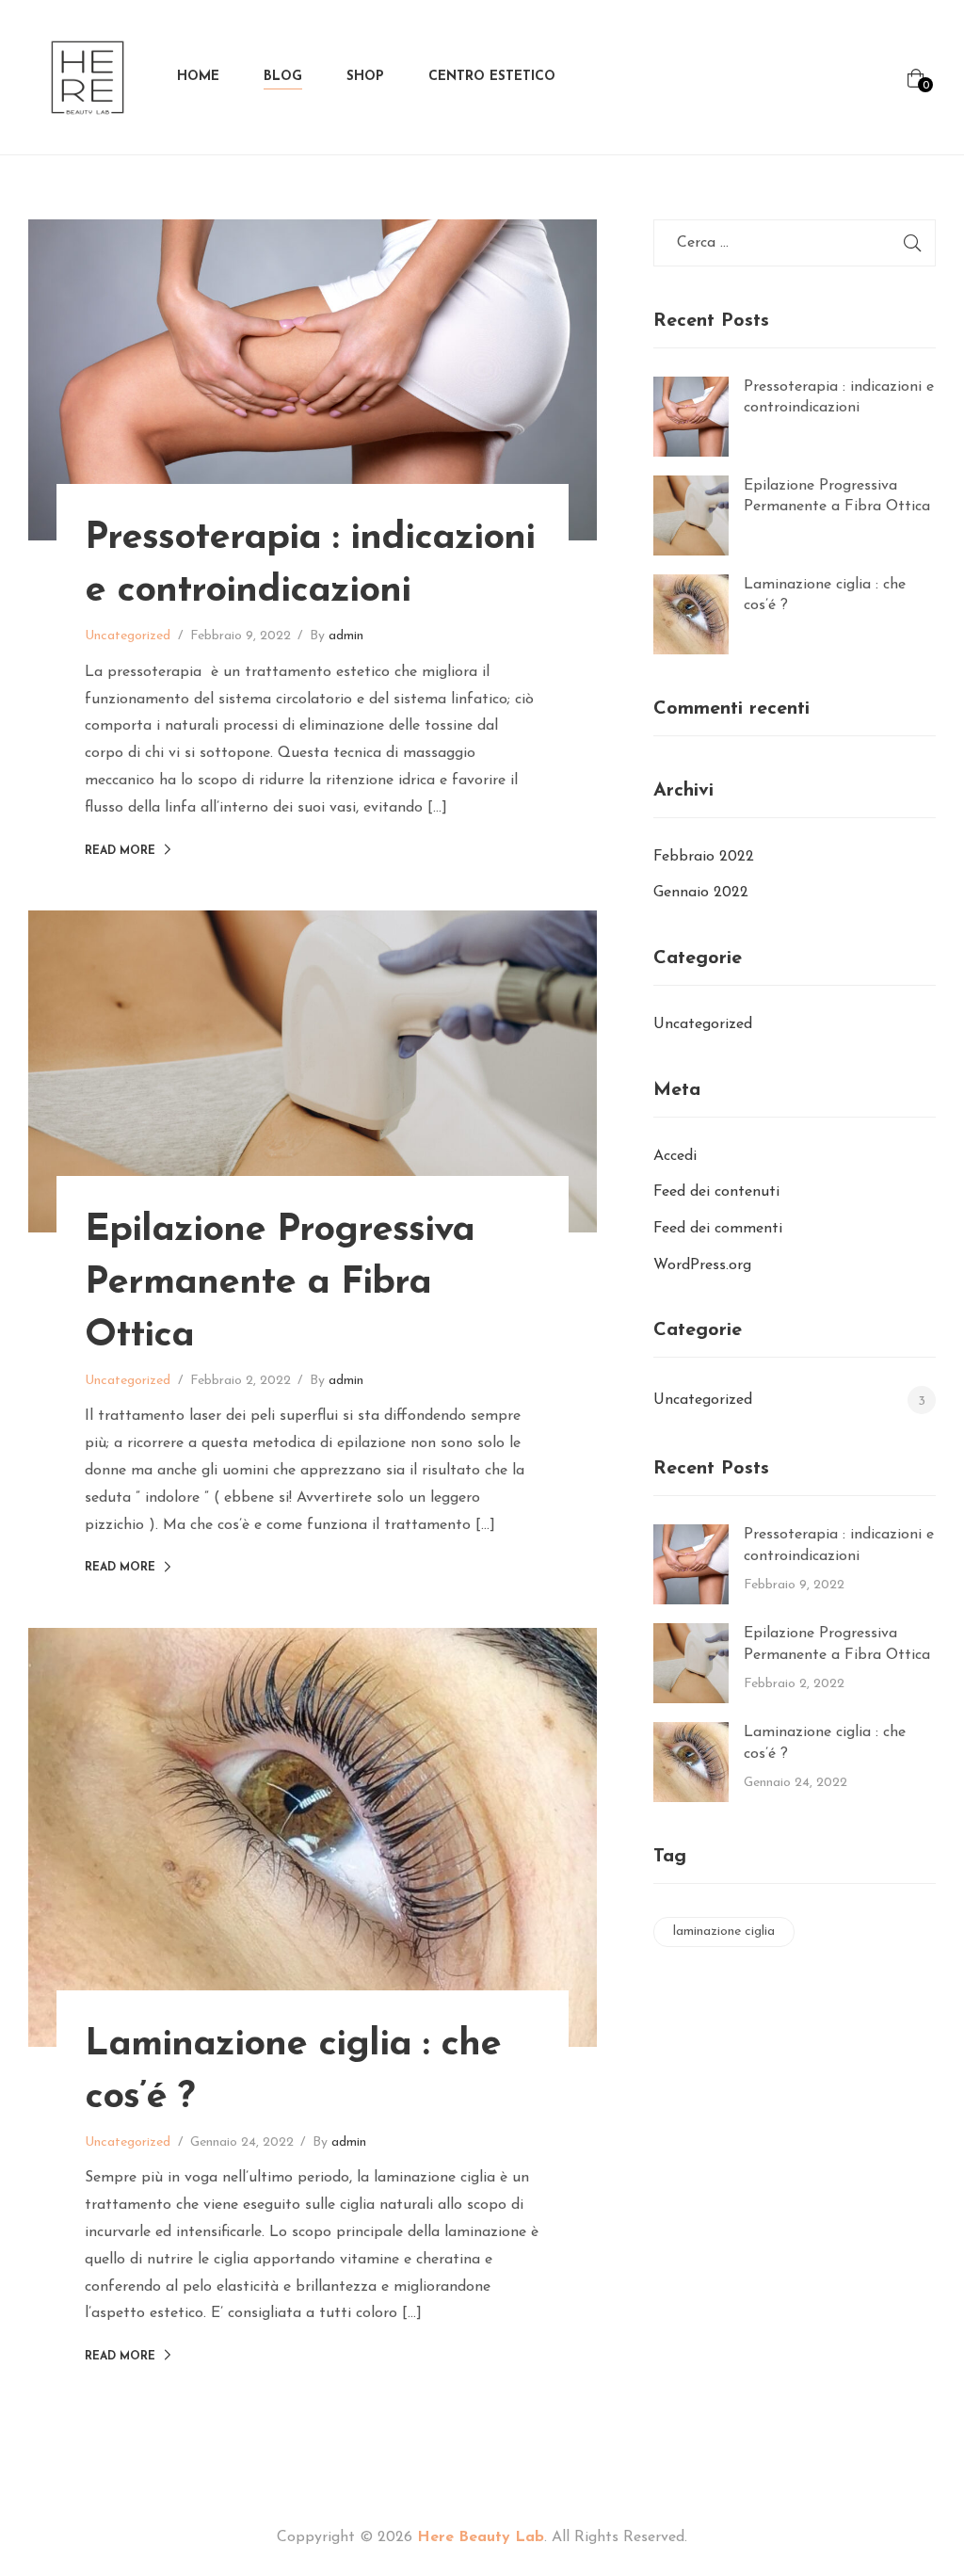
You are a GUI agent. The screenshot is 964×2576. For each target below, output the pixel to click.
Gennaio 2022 (701, 893)
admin (346, 636)
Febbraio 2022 (704, 857)
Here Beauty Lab (481, 2537)
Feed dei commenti (718, 1229)
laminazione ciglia (724, 1932)
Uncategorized (128, 636)
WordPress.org (702, 1265)
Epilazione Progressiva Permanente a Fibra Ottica (280, 1283)
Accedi (675, 1156)
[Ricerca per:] (795, 243)
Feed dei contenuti (716, 1192)
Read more (120, 851)
